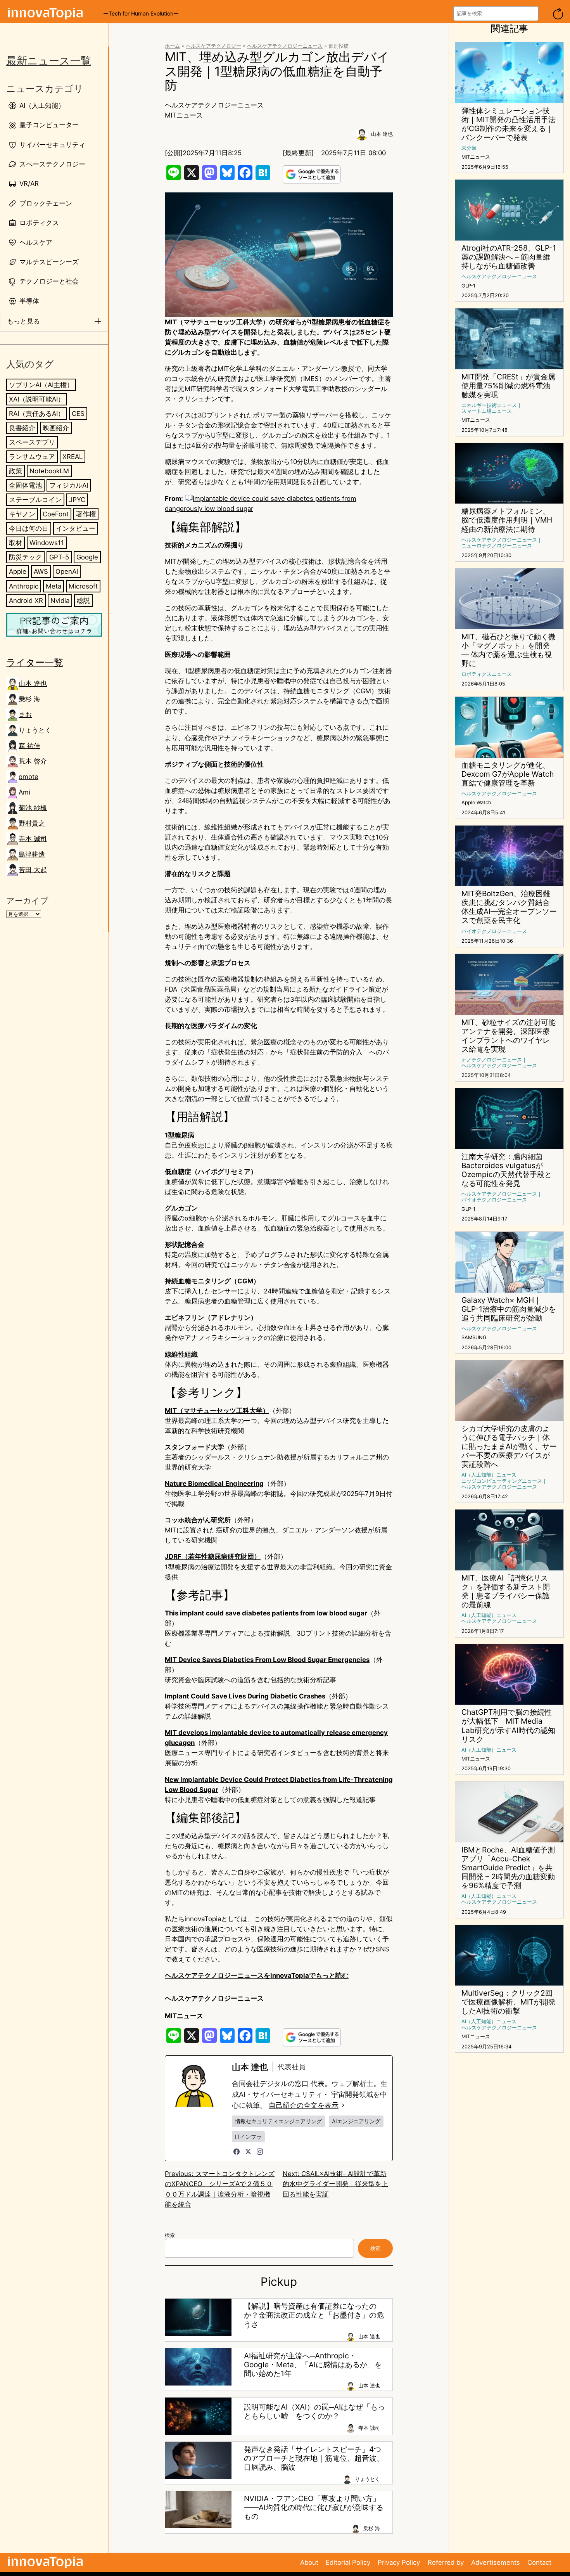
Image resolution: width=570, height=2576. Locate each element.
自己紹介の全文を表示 (304, 2105)
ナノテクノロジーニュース (492, 1060)
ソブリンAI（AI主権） (41, 385)
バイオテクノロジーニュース (494, 931)
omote (28, 777)
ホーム (172, 46)
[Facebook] (237, 2152)
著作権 (86, 514)
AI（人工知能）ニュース (489, 1475)
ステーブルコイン (35, 500)
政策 (16, 471)
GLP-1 (468, 286)
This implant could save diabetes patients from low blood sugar (266, 1613)
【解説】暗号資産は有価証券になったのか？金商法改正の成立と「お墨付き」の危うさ (314, 2315)
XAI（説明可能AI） (37, 399)
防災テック (25, 557)
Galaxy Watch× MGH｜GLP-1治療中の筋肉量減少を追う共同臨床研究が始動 (509, 1309)
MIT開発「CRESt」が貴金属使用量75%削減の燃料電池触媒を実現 (508, 386)
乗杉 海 (29, 699)
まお (25, 715)
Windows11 (47, 543)
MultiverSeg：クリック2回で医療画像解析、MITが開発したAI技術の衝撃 (509, 2002)
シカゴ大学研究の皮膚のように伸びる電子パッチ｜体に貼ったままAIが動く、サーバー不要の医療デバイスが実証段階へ (509, 1446)
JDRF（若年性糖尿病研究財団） (213, 1556)
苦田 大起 (33, 870)
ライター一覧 (35, 662)
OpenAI (67, 571)
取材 (16, 543)
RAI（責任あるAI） (37, 414)
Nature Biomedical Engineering (214, 1484)
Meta (54, 586)
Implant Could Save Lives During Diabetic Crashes (245, 1696)
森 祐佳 (29, 746)
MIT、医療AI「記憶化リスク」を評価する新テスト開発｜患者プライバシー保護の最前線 (506, 1591)
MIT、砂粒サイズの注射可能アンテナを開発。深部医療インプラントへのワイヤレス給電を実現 (509, 1036)
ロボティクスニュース (487, 674)
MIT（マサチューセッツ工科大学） (217, 1411)
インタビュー (76, 528)
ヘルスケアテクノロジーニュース (285, 46)
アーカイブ (27, 901)
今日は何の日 (29, 528)
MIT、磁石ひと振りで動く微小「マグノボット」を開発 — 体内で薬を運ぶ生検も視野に (509, 650)
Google (87, 557)
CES (78, 414)
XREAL (73, 457)
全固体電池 (25, 485)
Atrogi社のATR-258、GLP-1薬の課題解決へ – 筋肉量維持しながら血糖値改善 (509, 257)
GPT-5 (59, 557)
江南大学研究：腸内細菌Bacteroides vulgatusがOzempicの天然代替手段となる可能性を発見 (507, 1170)
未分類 (469, 148)
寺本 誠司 (33, 839)
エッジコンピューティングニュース (502, 1481)
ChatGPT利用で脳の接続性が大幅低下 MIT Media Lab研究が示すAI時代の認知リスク (508, 1726)
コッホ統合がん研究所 (198, 1520)
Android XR (26, 601)
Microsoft (83, 586)
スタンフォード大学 (194, 1447)
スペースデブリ (32, 442)
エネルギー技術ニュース (489, 405)
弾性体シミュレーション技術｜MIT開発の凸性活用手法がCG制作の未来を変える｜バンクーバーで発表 (509, 124)
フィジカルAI (69, 485)
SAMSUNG (474, 1337)
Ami (24, 792)
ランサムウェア (32, 457)
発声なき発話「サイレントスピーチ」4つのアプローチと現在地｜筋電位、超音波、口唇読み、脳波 (314, 2458)
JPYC (77, 500)
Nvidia (60, 601)
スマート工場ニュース (487, 411)
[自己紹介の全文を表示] (343, 2105)
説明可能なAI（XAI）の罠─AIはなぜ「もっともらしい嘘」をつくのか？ (314, 2412)
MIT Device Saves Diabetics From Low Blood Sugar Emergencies (267, 1660)
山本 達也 (33, 684)
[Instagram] (260, 2152)
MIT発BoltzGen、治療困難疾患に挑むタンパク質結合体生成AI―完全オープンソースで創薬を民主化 (509, 907)
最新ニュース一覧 (49, 61)
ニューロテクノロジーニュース (497, 546)
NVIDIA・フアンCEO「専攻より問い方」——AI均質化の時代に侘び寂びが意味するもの (314, 2508)
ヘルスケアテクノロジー (213, 46)
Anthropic (24, 586)
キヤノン (22, 514)
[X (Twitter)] (248, 2152)
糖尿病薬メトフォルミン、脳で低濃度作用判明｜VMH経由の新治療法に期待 (507, 520)
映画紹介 (56, 428)
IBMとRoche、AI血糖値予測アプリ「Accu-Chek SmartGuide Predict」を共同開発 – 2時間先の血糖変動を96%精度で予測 (508, 1868)
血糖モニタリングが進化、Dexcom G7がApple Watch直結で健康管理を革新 (508, 774)
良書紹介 (22, 428)
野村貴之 (32, 823)
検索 (170, 2235)
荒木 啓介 (33, 761)
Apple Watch (476, 802)
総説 (83, 601)
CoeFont (56, 514)
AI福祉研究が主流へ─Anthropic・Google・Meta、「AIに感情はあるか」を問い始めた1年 (313, 2365)
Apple (18, 571)
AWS (41, 571)
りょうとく (35, 730)
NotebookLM (49, 471)
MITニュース (184, 115)
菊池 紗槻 (33, 808)
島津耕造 (32, 854)
